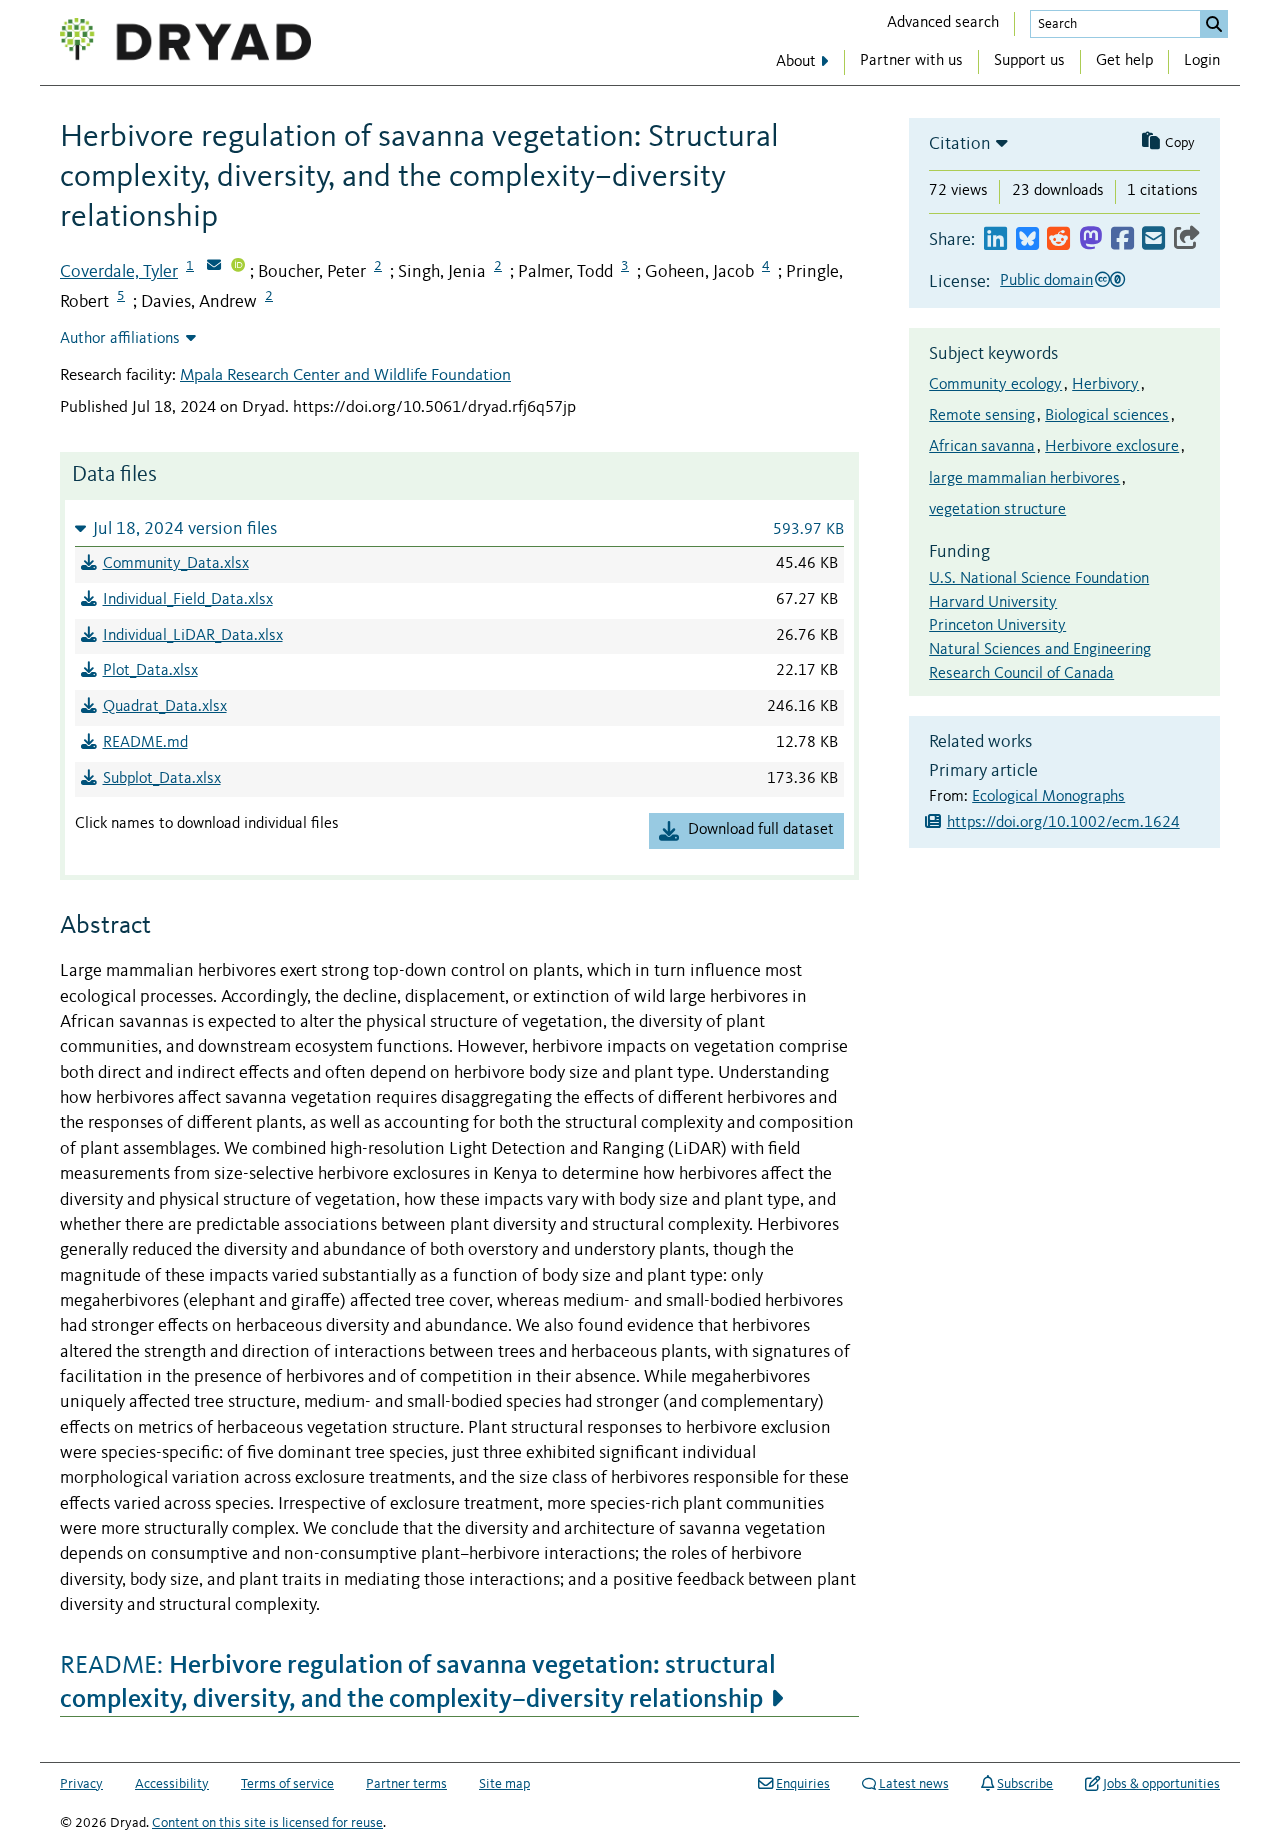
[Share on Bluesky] (1027, 239)
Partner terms (406, 1784)
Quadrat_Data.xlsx (165, 707)
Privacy (81, 1784)
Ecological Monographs (1048, 797)
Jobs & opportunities (1161, 1784)
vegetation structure (997, 510)
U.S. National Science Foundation (1039, 579)
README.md (145, 743)
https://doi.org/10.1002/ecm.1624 (1063, 823)
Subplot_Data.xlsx (162, 779)
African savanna (982, 447)
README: (418, 1681)
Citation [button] (960, 144)
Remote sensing (982, 416)
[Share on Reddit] (1058, 239)
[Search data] (1214, 24)
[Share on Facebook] (1122, 239)
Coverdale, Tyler (119, 272)
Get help (1124, 61)
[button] (459, 528)
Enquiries (803, 1784)
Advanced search (943, 23)
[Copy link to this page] (1187, 239)
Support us (1029, 61)
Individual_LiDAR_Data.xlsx (193, 636)
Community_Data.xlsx (176, 564)
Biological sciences (1107, 416)
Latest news (914, 1784)
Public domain (1046, 281)
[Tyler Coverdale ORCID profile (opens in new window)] (238, 267)
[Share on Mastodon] (1090, 239)
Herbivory (1105, 385)
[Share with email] (1153, 239)
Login (1202, 61)
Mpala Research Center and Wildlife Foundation (345, 375)
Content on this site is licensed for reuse (267, 1823)
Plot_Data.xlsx (150, 671)
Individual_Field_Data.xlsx (188, 600)
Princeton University (997, 626)
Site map (504, 1784)
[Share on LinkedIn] (995, 239)
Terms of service (287, 1784)
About (796, 62)
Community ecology (995, 385)
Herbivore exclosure (1112, 447)
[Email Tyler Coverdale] (214, 267)
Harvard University (993, 603)
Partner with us (911, 61)
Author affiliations (120, 339)
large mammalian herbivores (1024, 479)
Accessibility (172, 1784)
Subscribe (1025, 1784)
